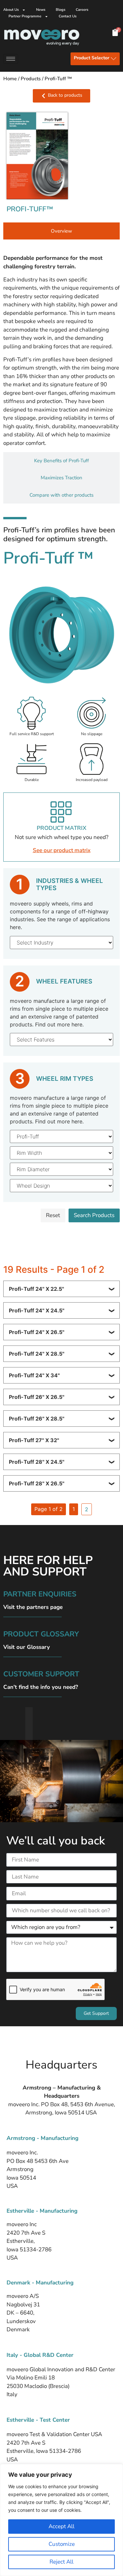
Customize (62, 2544)
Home (10, 79)
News (41, 10)
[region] (61, 2520)
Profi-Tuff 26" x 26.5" (37, 1397)
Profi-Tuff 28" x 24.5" (37, 1462)
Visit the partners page (33, 1607)
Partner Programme (25, 16)
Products (31, 79)
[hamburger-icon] (11, 59)
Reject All (61, 2562)
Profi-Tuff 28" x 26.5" (37, 1483)
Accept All (61, 2526)
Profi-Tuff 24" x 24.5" (37, 1310)
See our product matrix (62, 850)
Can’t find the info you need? (41, 1687)
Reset (53, 1215)
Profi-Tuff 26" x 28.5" (37, 1419)
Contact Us (68, 16)
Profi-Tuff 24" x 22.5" (36, 1289)
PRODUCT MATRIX (61, 828)
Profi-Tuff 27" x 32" (34, 1440)
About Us (11, 10)
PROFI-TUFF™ (30, 209)
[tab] (61, 231)
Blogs (61, 10)
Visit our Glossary (27, 1647)
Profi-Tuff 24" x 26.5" (37, 1332)
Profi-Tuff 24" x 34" (34, 1375)
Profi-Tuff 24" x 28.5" (37, 1354)
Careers (82, 10)
